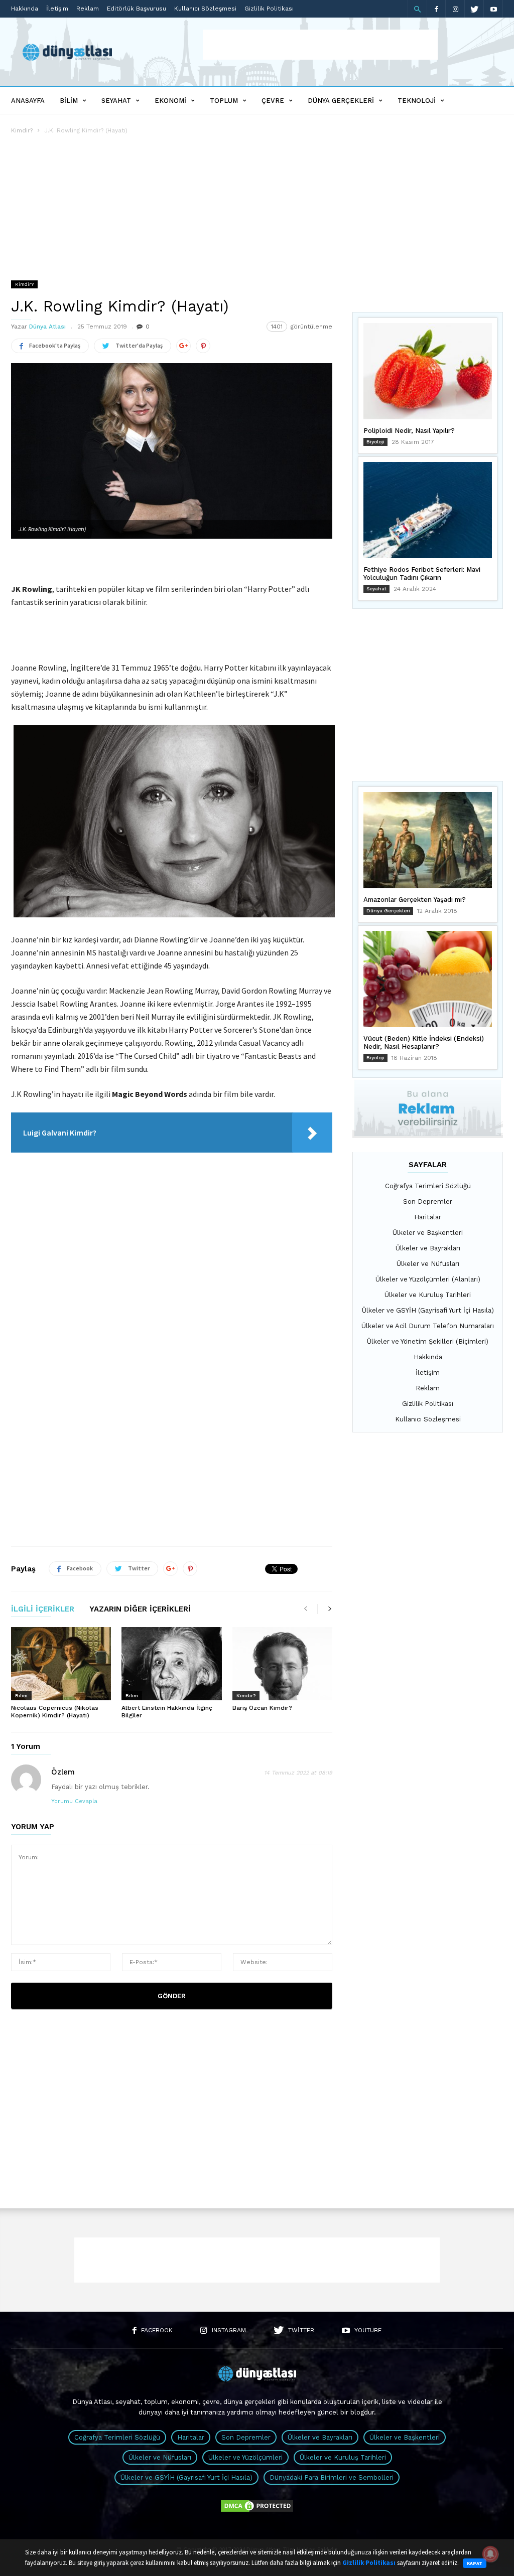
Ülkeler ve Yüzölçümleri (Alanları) (428, 1279)
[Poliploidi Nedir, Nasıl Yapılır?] (428, 371)
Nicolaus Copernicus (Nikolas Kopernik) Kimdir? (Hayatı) (55, 1712)
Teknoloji (417, 101)
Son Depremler (428, 1201)
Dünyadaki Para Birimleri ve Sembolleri (332, 2477)
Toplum (224, 101)
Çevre (273, 101)
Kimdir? (22, 130)
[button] (417, 9)
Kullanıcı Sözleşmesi (205, 9)
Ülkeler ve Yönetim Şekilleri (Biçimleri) (428, 1341)
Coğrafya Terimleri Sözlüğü (428, 1186)
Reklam (88, 9)
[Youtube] (493, 9)
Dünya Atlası (47, 327)
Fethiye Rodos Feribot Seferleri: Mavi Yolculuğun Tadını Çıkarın (422, 574)
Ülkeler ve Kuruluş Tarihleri (428, 1295)
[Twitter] (474, 9)
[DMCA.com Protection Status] (257, 2511)
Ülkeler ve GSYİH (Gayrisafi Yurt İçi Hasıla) (428, 1310)
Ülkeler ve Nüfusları (428, 1264)
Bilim (69, 101)
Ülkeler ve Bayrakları (428, 1248)
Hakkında (25, 9)
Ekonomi (170, 101)
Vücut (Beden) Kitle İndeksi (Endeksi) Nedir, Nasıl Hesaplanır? (424, 1042)
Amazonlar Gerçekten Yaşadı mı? (415, 900)
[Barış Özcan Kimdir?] (282, 1664)
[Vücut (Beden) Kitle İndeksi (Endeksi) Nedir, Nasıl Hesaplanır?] (428, 979)
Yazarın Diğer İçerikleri (140, 1609)
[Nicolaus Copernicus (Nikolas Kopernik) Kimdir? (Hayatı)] (61, 1664)
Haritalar (428, 1217)
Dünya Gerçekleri (341, 101)
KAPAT (475, 2563)
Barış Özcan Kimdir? (262, 1708)
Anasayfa (28, 101)
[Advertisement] (320, 45)
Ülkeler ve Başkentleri (428, 1233)
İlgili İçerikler (43, 1609)
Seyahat (116, 101)
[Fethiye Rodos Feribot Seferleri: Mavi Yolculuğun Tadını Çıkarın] (428, 510)
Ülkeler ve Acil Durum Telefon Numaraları (428, 1326)
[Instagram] (455, 9)
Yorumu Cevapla (74, 1801)
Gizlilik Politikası (269, 9)
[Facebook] (436, 9)
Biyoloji (375, 442)
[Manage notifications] (490, 2554)
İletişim (57, 9)
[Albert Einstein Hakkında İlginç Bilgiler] (171, 1664)
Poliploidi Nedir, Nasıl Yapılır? (409, 431)
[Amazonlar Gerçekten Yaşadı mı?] (428, 840)
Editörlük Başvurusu (137, 9)
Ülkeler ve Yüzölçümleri (245, 2457)
